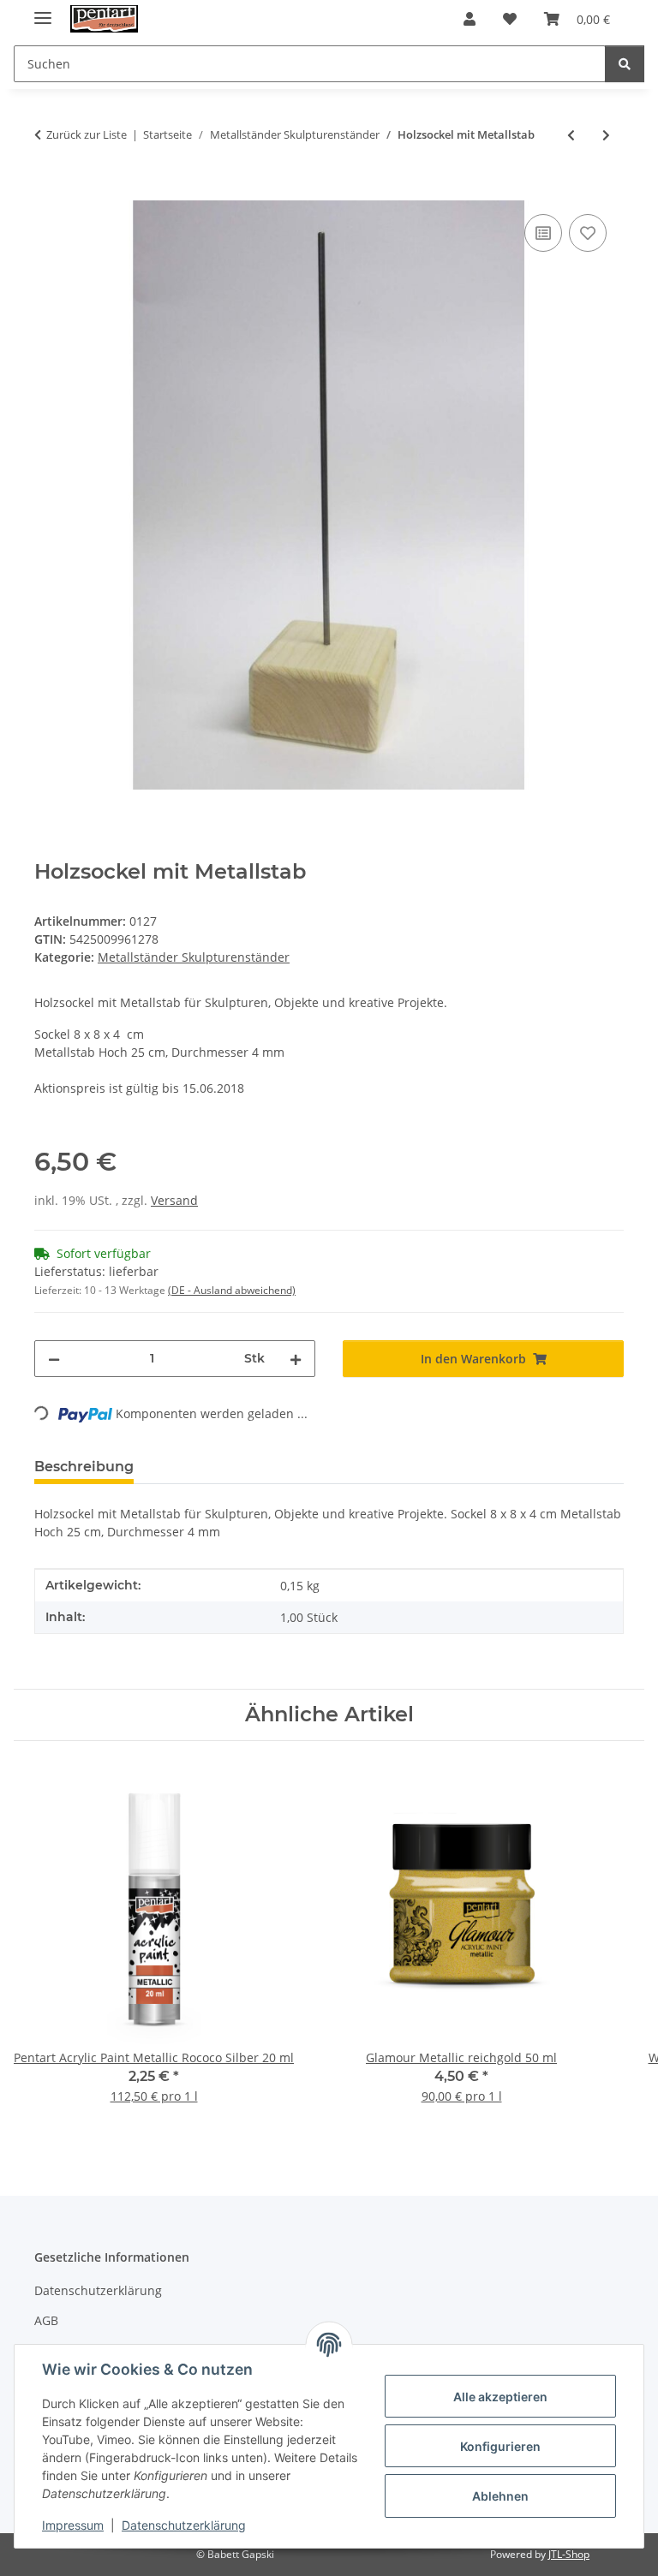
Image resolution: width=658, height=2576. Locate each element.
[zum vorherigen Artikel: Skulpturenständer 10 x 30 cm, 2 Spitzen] (571, 135)
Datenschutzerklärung (184, 2525)
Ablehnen (500, 2496)
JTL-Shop (569, 2554)
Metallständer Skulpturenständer (194, 957)
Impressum (73, 2525)
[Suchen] (625, 64)
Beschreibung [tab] (84, 1467)
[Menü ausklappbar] (43, 11)
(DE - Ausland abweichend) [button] (232, 1290)
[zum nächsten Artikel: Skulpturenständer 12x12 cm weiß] (606, 135)
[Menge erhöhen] (296, 1359)
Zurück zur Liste (87, 134)
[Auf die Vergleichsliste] (543, 233)
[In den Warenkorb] (48, 191)
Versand (174, 1200)
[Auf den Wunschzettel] (588, 233)
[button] (470, 19)
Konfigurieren (500, 2446)
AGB (46, 2320)
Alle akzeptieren (500, 2397)
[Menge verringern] (54, 1359)
